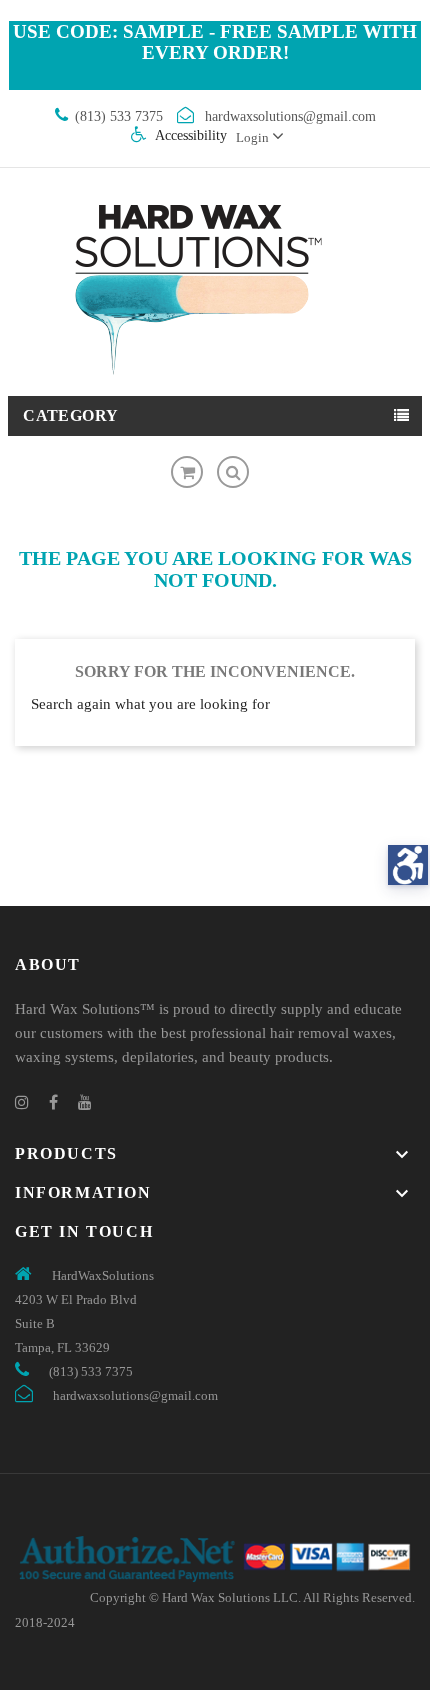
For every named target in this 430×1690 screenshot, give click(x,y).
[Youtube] (85, 1102)
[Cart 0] (187, 472)
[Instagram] (22, 1102)
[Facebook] (53, 1102)
